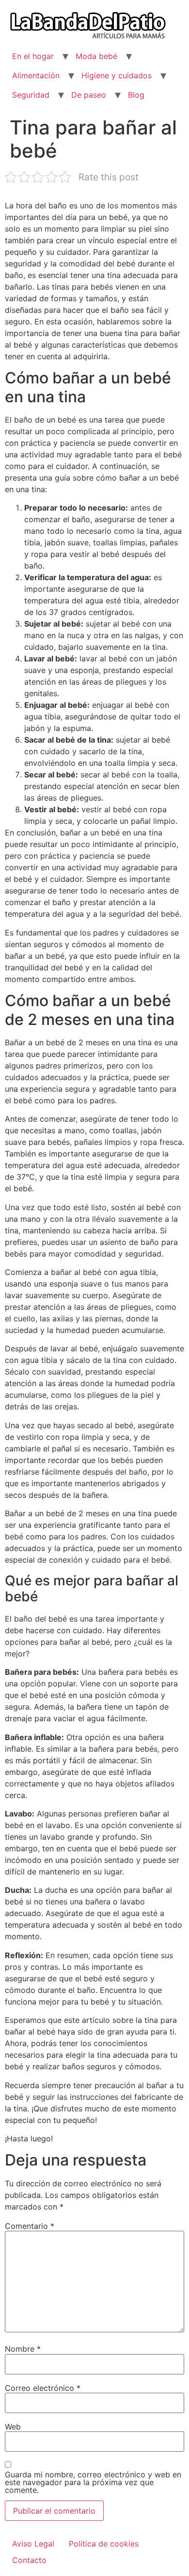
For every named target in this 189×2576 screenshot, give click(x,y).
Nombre (23, 2349)
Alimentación (36, 75)
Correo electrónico (43, 2388)
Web (13, 2427)
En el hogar (33, 56)
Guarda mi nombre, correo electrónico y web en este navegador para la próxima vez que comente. (93, 2482)
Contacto (29, 2560)
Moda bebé (96, 56)
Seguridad (31, 95)
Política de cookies (104, 2544)
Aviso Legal (33, 2544)
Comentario (30, 2226)
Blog (136, 95)
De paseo (89, 95)
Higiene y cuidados (117, 75)
